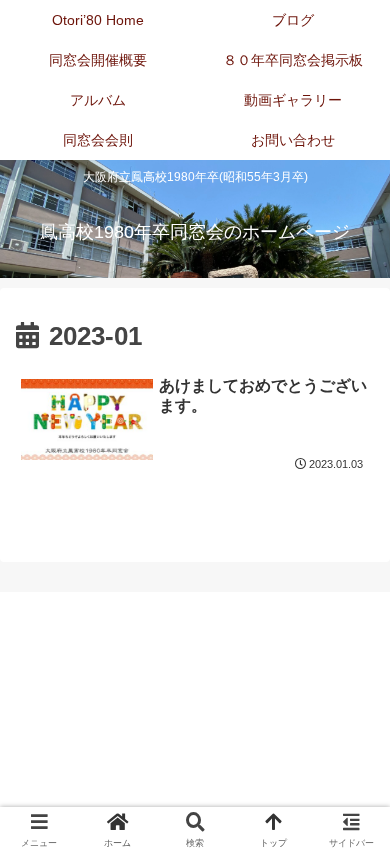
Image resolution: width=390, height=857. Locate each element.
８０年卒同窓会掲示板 (285, 709)
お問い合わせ (285, 767)
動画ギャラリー (285, 738)
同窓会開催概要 (106, 709)
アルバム (106, 738)
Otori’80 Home (106, 680)
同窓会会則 (106, 767)
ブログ (285, 680)
